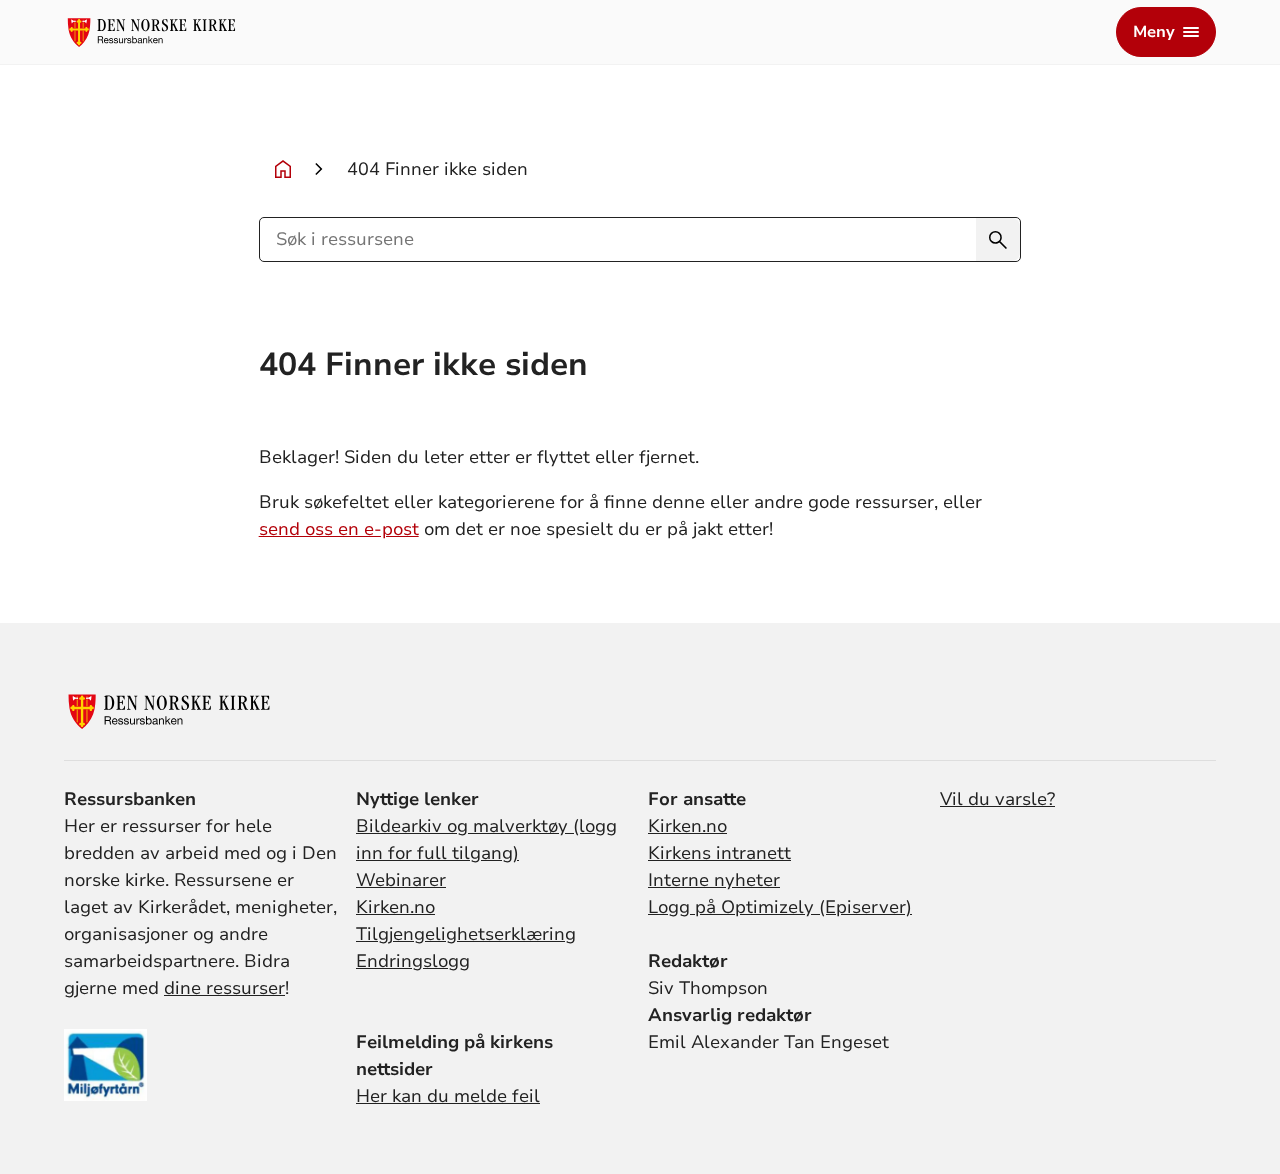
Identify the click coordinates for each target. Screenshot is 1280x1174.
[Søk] (998, 239)
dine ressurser (224, 988)
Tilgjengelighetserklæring (466, 934)
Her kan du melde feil (448, 1096)
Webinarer (401, 880)
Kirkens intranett (719, 853)
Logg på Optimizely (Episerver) (780, 907)
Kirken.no (395, 907)
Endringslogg (413, 961)
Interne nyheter (714, 880)
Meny (1154, 32)
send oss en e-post (339, 529)
